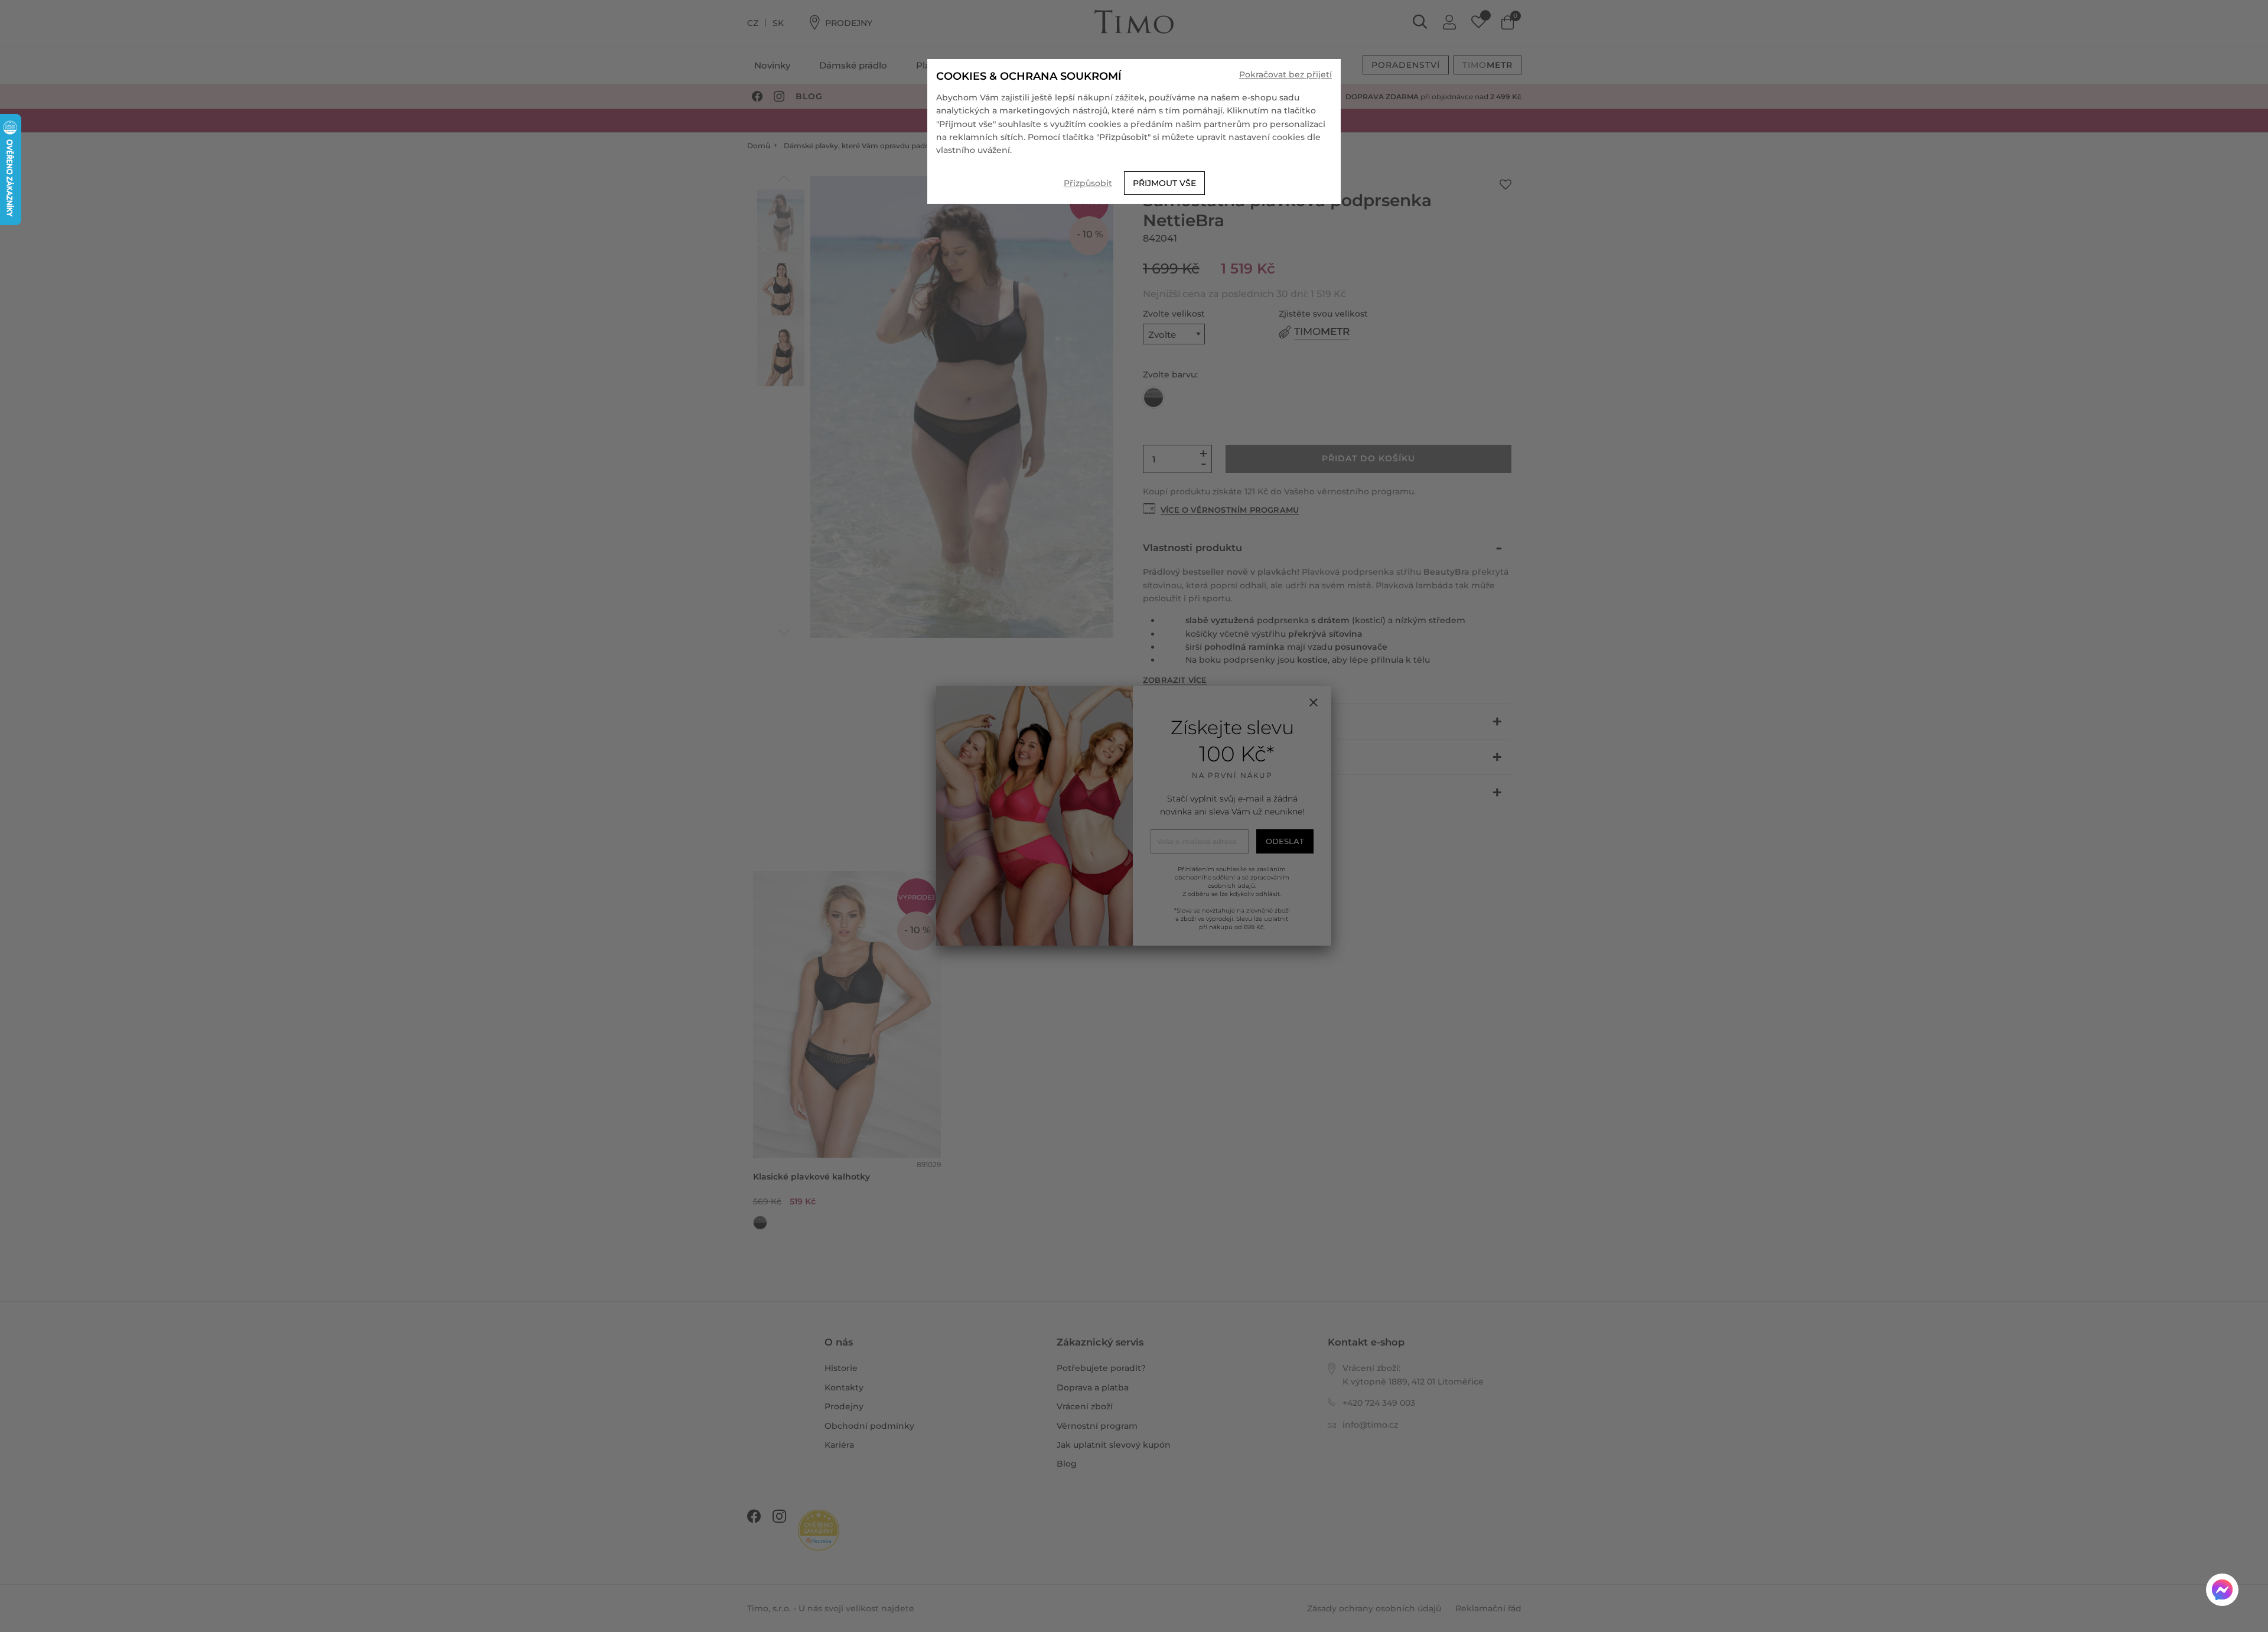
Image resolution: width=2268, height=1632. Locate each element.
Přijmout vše (1164, 183)
